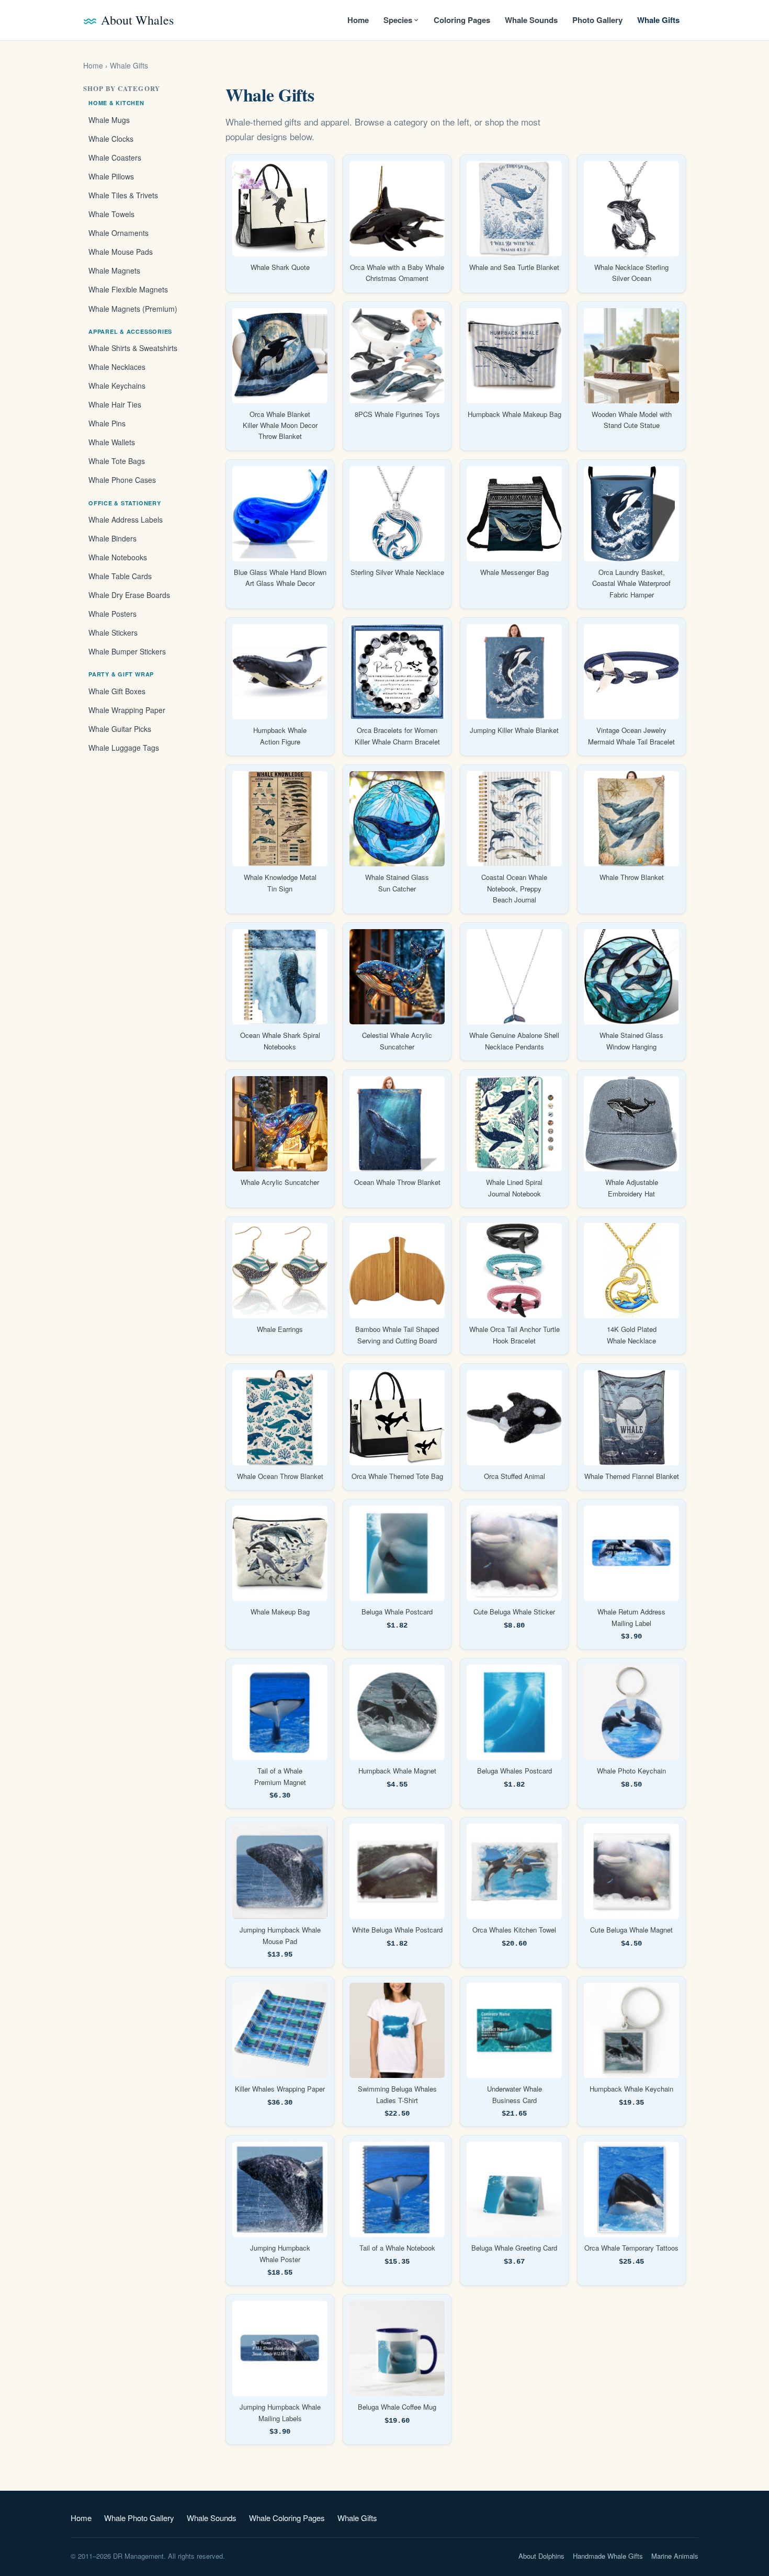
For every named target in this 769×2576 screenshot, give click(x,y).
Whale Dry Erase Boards (129, 595)
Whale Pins (107, 423)
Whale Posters (112, 614)
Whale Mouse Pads (121, 252)
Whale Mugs (109, 120)
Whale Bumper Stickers (127, 651)
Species (398, 20)
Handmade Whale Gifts (608, 2556)
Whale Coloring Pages (287, 2518)
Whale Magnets (114, 270)
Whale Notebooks (118, 557)
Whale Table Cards (120, 576)
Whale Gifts (658, 20)
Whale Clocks (111, 139)
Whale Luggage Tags (124, 748)
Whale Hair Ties (115, 404)
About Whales (137, 20)
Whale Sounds (531, 20)
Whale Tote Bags (117, 461)
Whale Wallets (112, 442)
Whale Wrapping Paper (127, 710)
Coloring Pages (462, 20)
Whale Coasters (115, 157)
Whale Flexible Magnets (128, 289)
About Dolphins (541, 2556)
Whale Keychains (117, 386)
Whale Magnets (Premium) (133, 309)
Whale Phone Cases (122, 480)
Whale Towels (111, 214)
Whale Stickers (113, 632)
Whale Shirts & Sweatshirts (133, 348)
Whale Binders (112, 538)
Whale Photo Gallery (139, 2518)
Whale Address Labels (126, 519)
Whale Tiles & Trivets (123, 195)
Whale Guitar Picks (120, 729)
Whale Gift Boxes (117, 691)
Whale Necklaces (117, 367)
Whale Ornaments (118, 233)
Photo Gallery (597, 20)
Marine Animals (675, 2556)
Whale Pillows (111, 176)
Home (358, 20)
